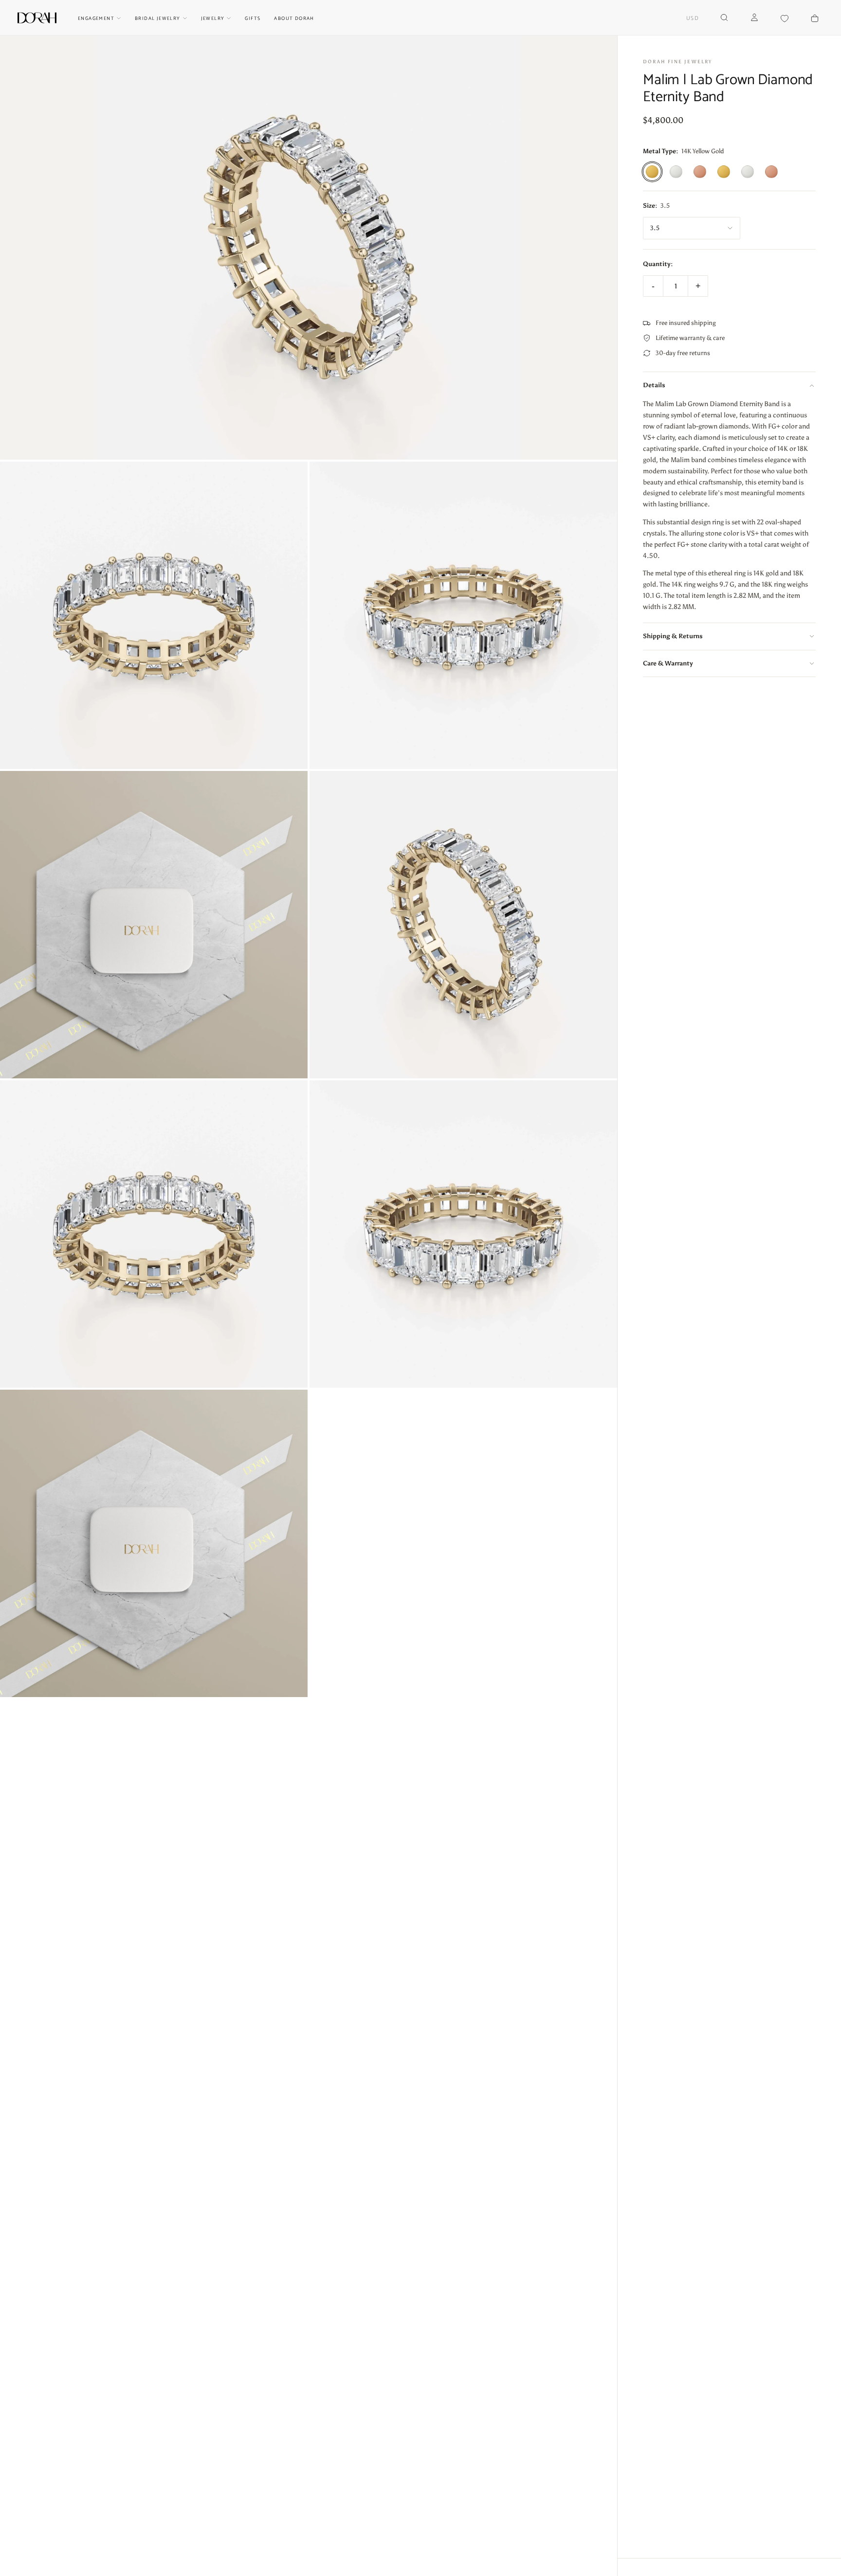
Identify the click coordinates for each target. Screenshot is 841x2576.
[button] (693, 19)
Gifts (253, 18)
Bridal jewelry (158, 18)
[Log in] (754, 18)
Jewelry (213, 18)
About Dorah (294, 18)
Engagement (96, 18)
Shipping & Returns (673, 636)
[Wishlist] (785, 19)
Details (654, 385)
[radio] (652, 172)
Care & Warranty (668, 663)
